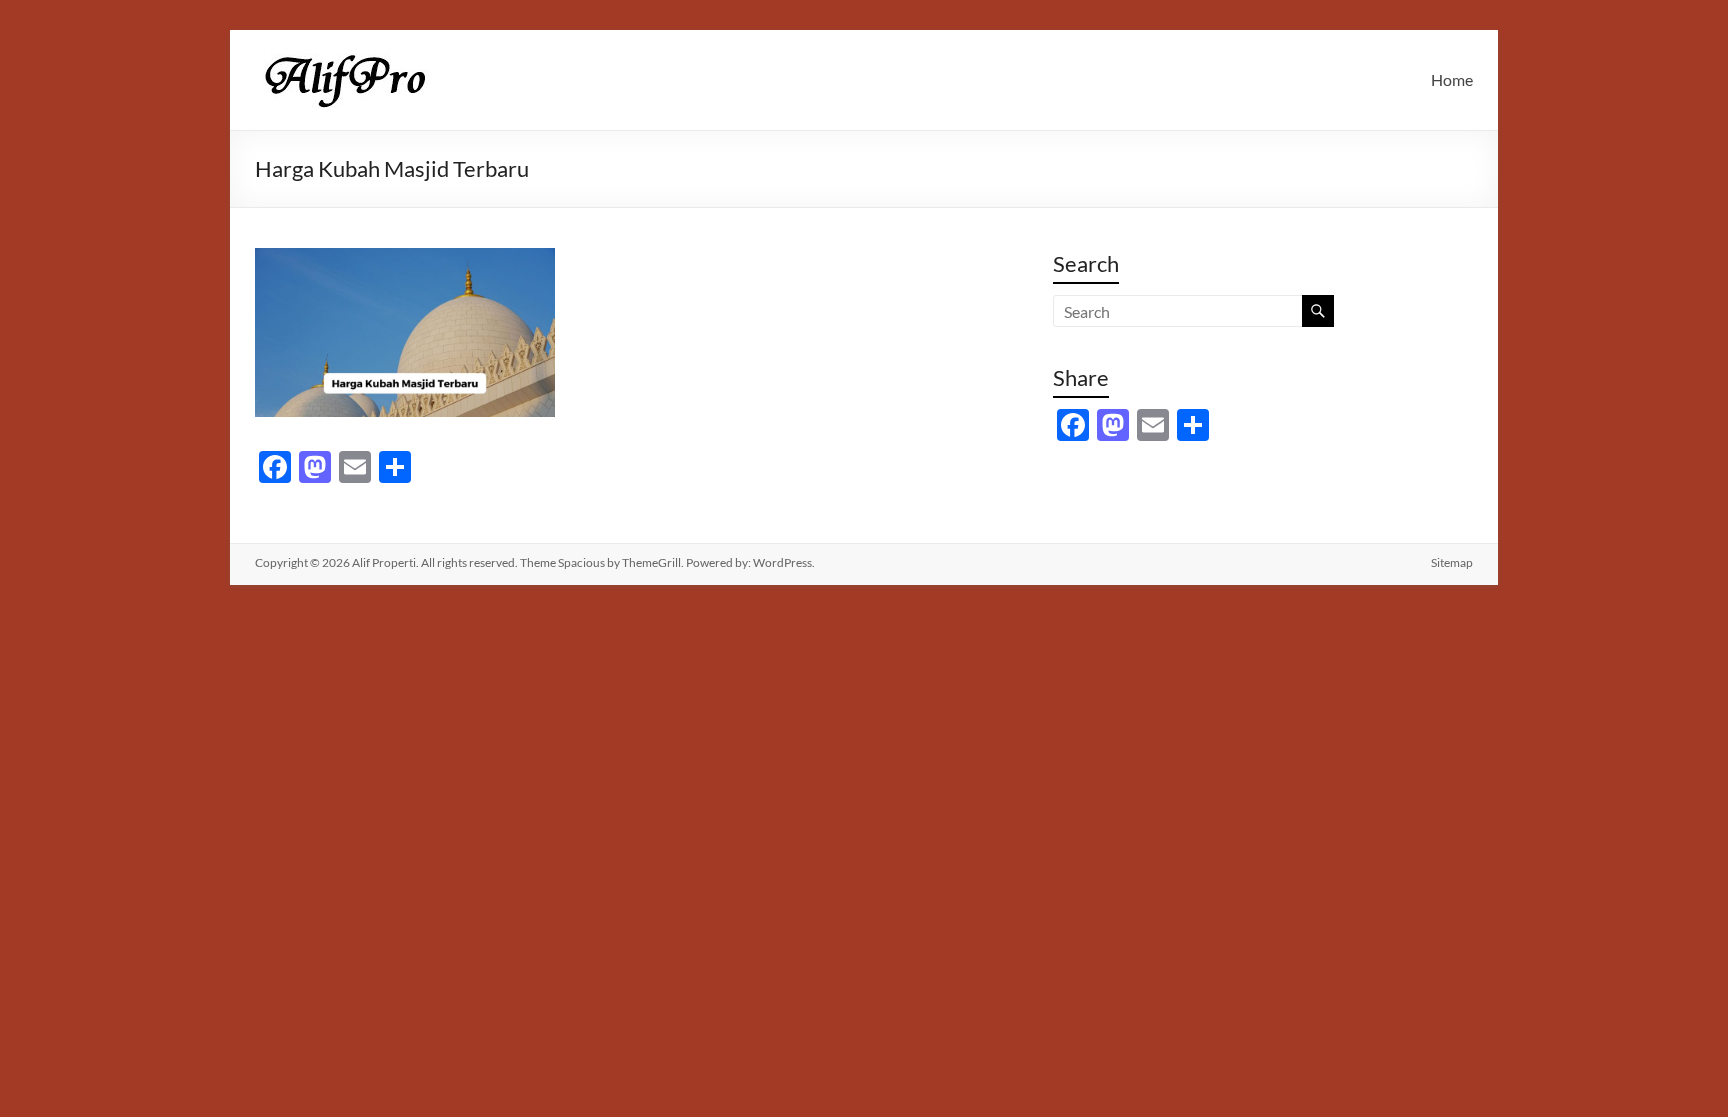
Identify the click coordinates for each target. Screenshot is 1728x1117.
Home (1452, 79)
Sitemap (1452, 562)
